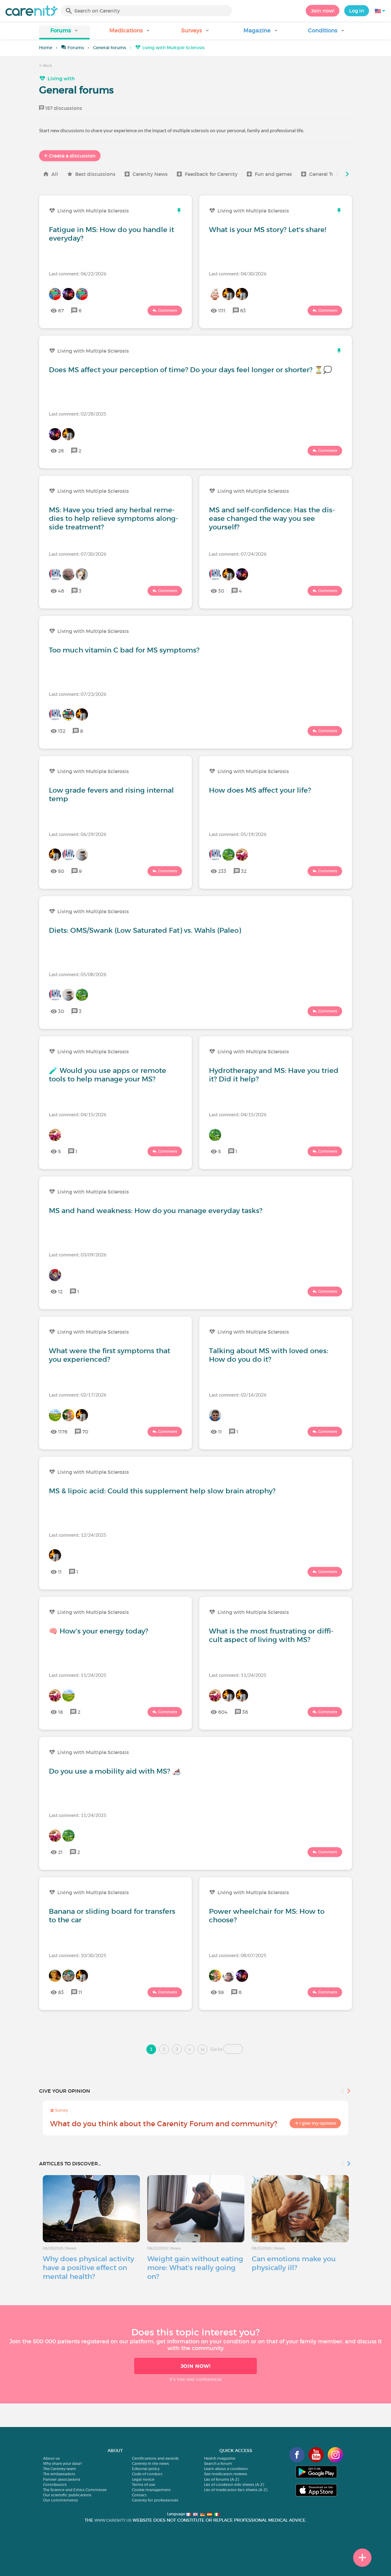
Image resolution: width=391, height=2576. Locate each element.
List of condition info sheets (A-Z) (234, 2485)
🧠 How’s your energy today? (99, 1631)
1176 (63, 1432)
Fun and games (273, 174)
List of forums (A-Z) (221, 2479)
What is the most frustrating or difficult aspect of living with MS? (271, 1635)
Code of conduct (147, 2474)
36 (245, 1712)
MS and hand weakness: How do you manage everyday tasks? (156, 1211)
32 (244, 871)
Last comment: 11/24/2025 (78, 1675)
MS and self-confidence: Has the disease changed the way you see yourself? (272, 518)
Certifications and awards (155, 2458)
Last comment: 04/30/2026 (238, 273)
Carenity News (150, 174)
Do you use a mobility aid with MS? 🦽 (115, 1771)
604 (223, 1712)
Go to (216, 2049)
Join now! (323, 11)
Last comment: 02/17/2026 (78, 1395)
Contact (139, 2495)
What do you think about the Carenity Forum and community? (164, 2124)
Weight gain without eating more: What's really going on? (195, 2268)
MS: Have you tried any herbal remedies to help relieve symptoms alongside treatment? (113, 518)
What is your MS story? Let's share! (268, 230)
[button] (64, 33)
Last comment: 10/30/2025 (78, 1955)
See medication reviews (226, 2474)
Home (46, 48)
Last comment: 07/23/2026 (78, 694)
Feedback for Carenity (211, 174)
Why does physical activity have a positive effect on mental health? (88, 2268)
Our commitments (60, 2500)
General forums (110, 48)
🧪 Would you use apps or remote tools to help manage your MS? (108, 1075)
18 (60, 1712)
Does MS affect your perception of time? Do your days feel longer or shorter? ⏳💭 (190, 370)
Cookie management (151, 2490)
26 (61, 451)
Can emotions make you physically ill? (294, 2263)
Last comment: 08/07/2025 (238, 1955)
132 (62, 731)
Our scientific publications (67, 2495)
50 (61, 871)
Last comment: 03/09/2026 (78, 1254)
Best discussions (95, 174)
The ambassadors (59, 2474)
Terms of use (144, 2485)
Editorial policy (146, 2469)
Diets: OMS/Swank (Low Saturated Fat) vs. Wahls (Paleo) (145, 930)
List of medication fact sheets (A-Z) (236, 2490)
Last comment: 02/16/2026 (238, 1395)
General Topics (327, 174)
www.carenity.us (113, 2520)
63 (243, 311)
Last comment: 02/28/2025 (78, 414)
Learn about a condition (226, 2469)
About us (51, 2458)
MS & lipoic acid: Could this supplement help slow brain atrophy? (162, 1491)
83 (61, 1992)
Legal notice (143, 2479)
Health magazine (220, 2458)
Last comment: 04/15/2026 (78, 1114)
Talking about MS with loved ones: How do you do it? (269, 1355)
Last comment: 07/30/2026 (78, 554)
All (55, 174)
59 (221, 1992)
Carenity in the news (150, 2463)
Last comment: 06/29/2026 (78, 834)
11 (220, 1432)
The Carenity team (60, 2469)
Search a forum (218, 2463)
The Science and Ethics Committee (75, 2490)
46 (61, 591)
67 (61, 311)
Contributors (55, 2485)
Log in (357, 11)
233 (222, 871)
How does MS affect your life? (260, 790)
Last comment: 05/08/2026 (78, 974)
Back (47, 65)
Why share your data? (62, 2463)
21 (60, 1852)
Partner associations (62, 2479)
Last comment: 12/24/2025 (78, 1535)
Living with (61, 78)
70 (85, 1432)
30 (221, 591)
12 (60, 1292)
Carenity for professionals (155, 2500)
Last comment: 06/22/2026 (78, 273)
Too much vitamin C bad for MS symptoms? (124, 650)
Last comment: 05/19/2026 (238, 834)
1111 (222, 311)
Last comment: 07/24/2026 (238, 554)
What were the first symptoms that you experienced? (110, 1355)
